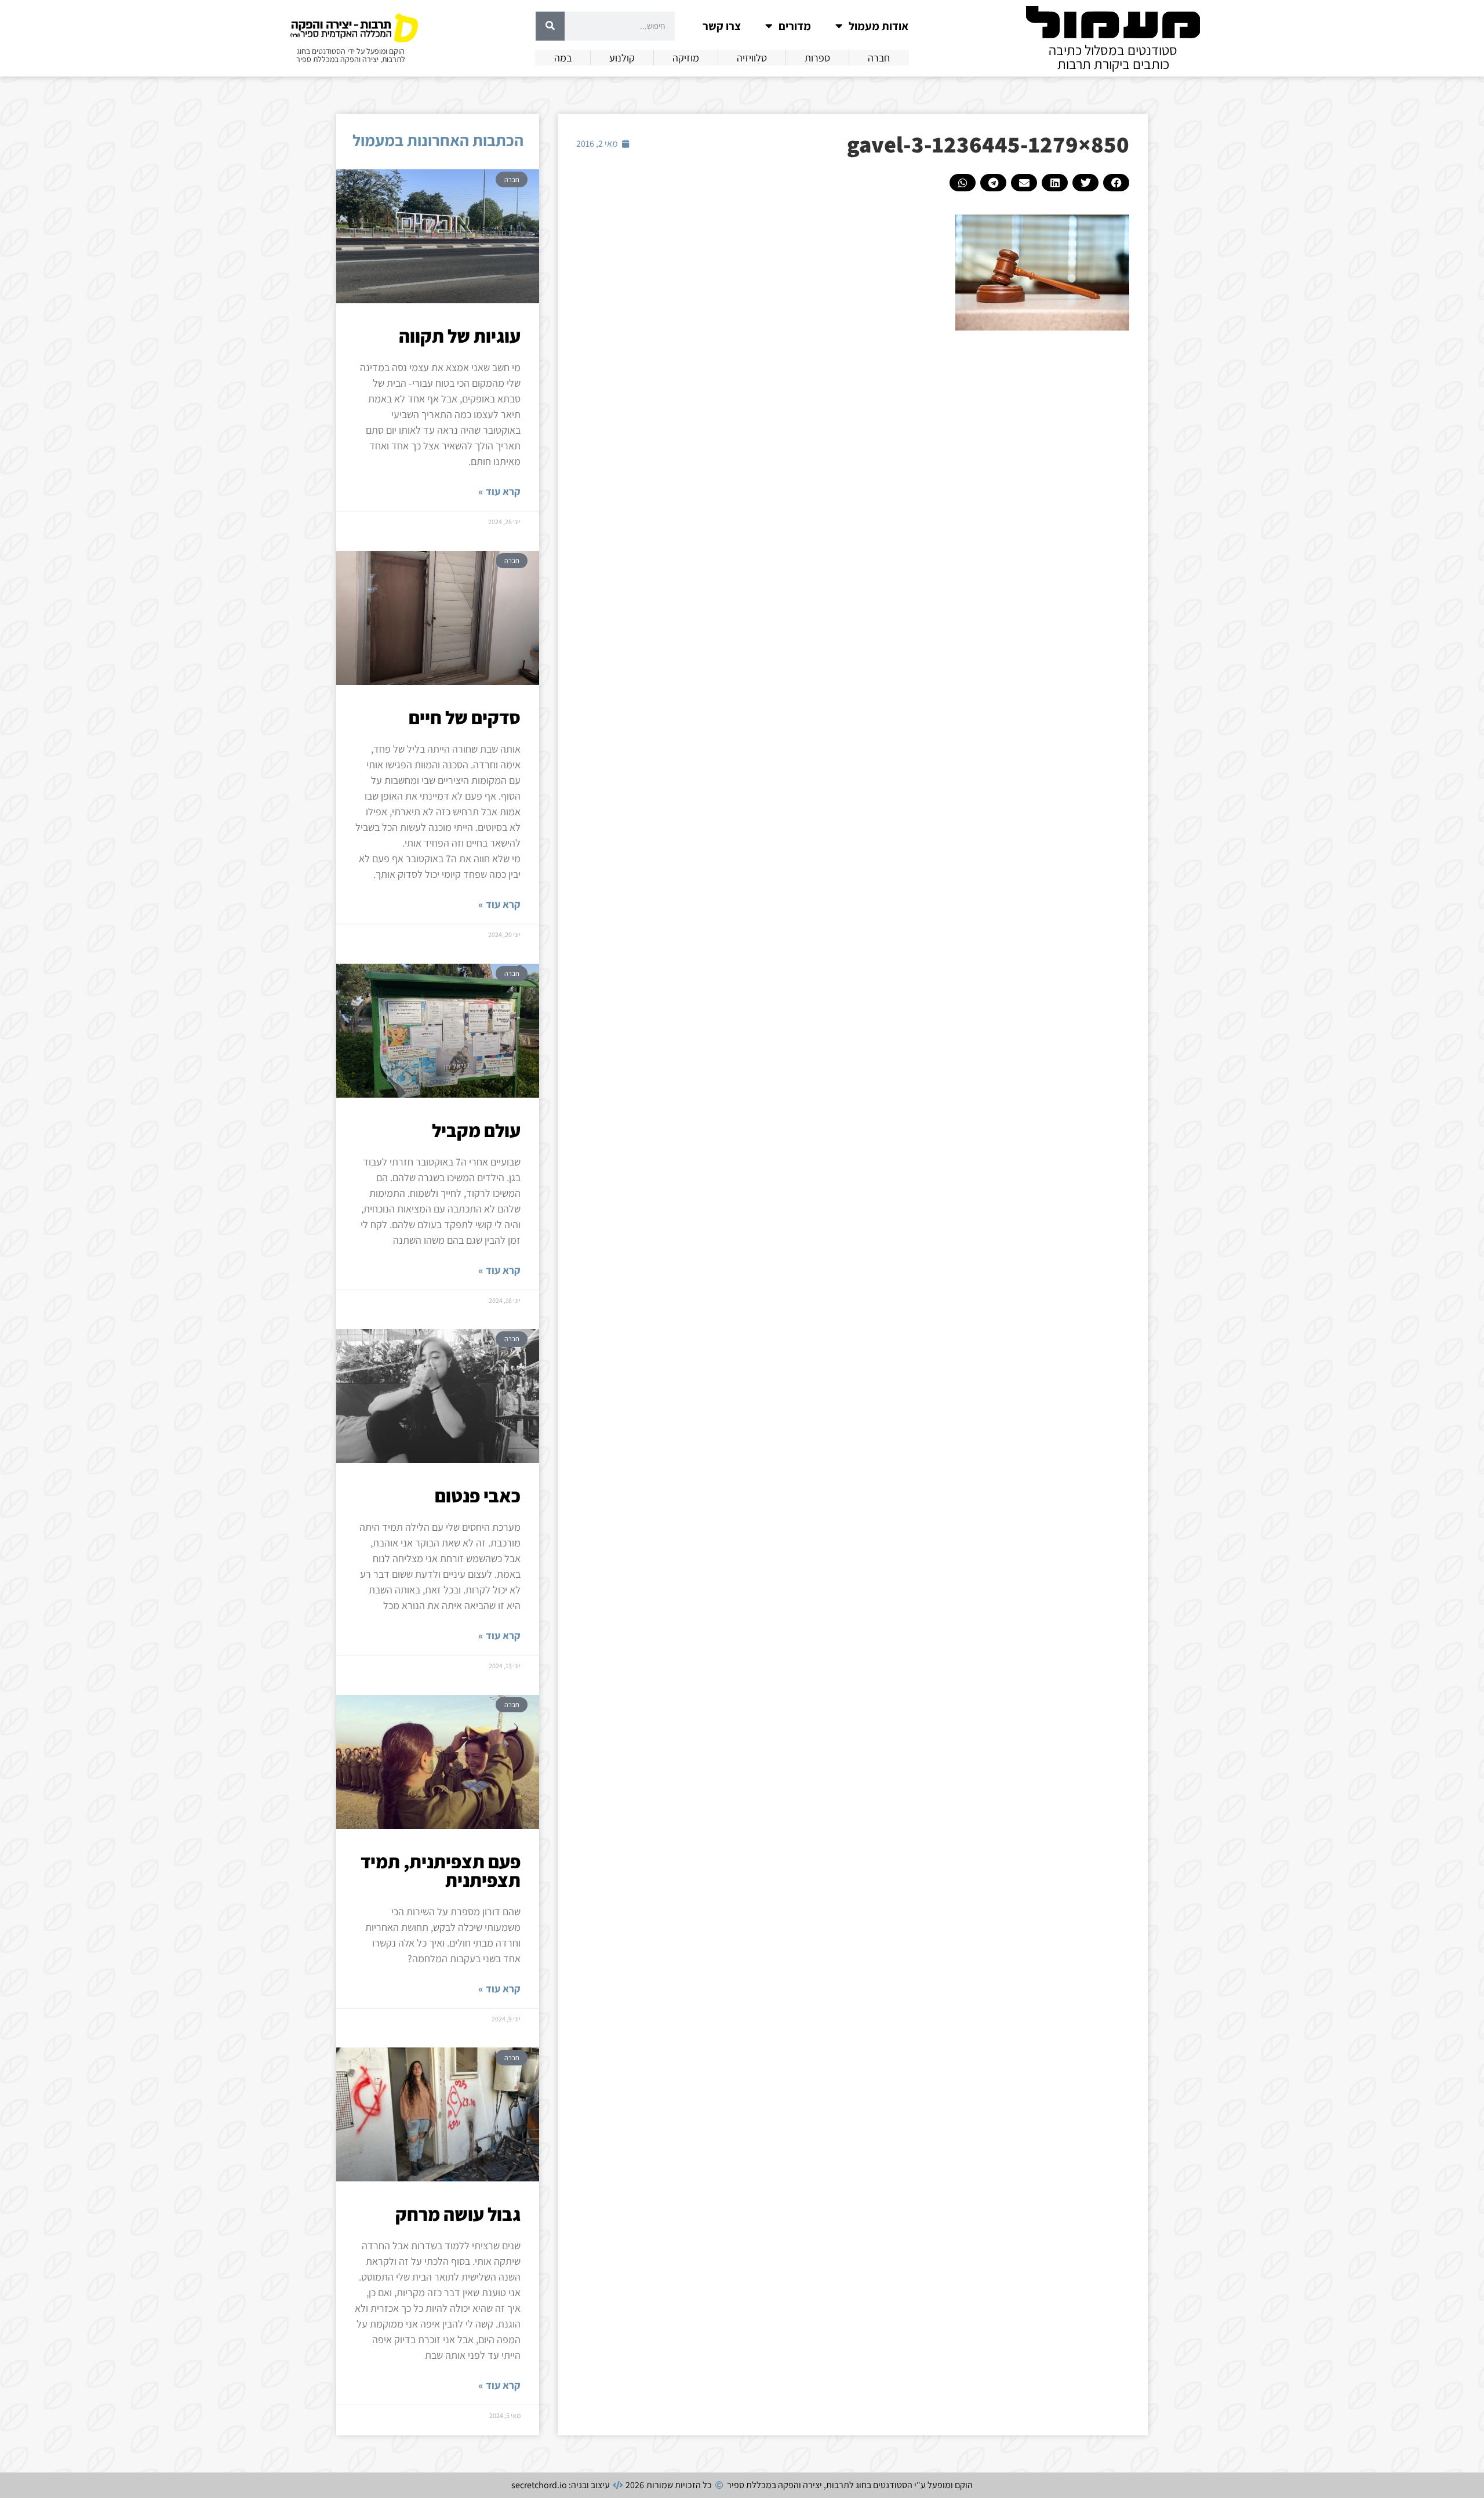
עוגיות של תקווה (460, 336)
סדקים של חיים (465, 717)
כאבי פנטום (478, 1495)
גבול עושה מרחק (458, 2214)
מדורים (795, 26)
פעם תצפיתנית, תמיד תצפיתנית (441, 1871)
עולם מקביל (476, 1130)
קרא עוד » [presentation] (499, 491)
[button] (1116, 183)
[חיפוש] (550, 26)
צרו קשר (722, 26)
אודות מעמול (879, 26)
